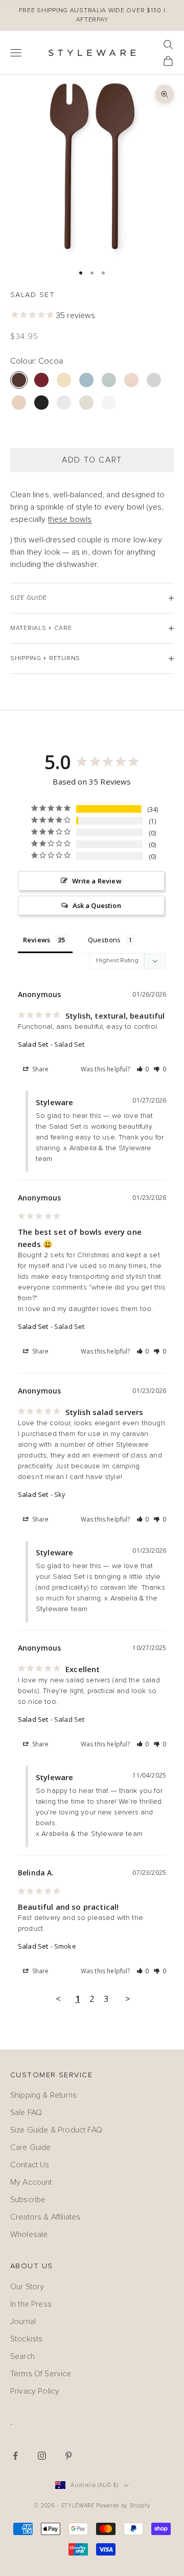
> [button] (128, 1999)
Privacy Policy (35, 2391)
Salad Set (33, 1044)
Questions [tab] (104, 940)
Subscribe (28, 2200)
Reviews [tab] (37, 940)
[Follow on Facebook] (15, 2456)
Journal (23, 2321)
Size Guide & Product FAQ (56, 2130)
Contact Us (30, 2165)
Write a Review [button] (97, 881)
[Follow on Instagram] (42, 2456)
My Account (31, 2182)
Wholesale (29, 2234)
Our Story (27, 2287)
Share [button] (40, 1069)
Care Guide (31, 2147)
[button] (143, 1069)
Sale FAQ (26, 2113)
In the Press (31, 2304)
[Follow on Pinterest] (68, 2456)
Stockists (26, 2339)
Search (22, 2356)
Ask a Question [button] (97, 905)
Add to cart (92, 460)
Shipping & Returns (43, 2095)
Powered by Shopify (123, 2506)
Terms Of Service (41, 2374)
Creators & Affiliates (45, 2217)
